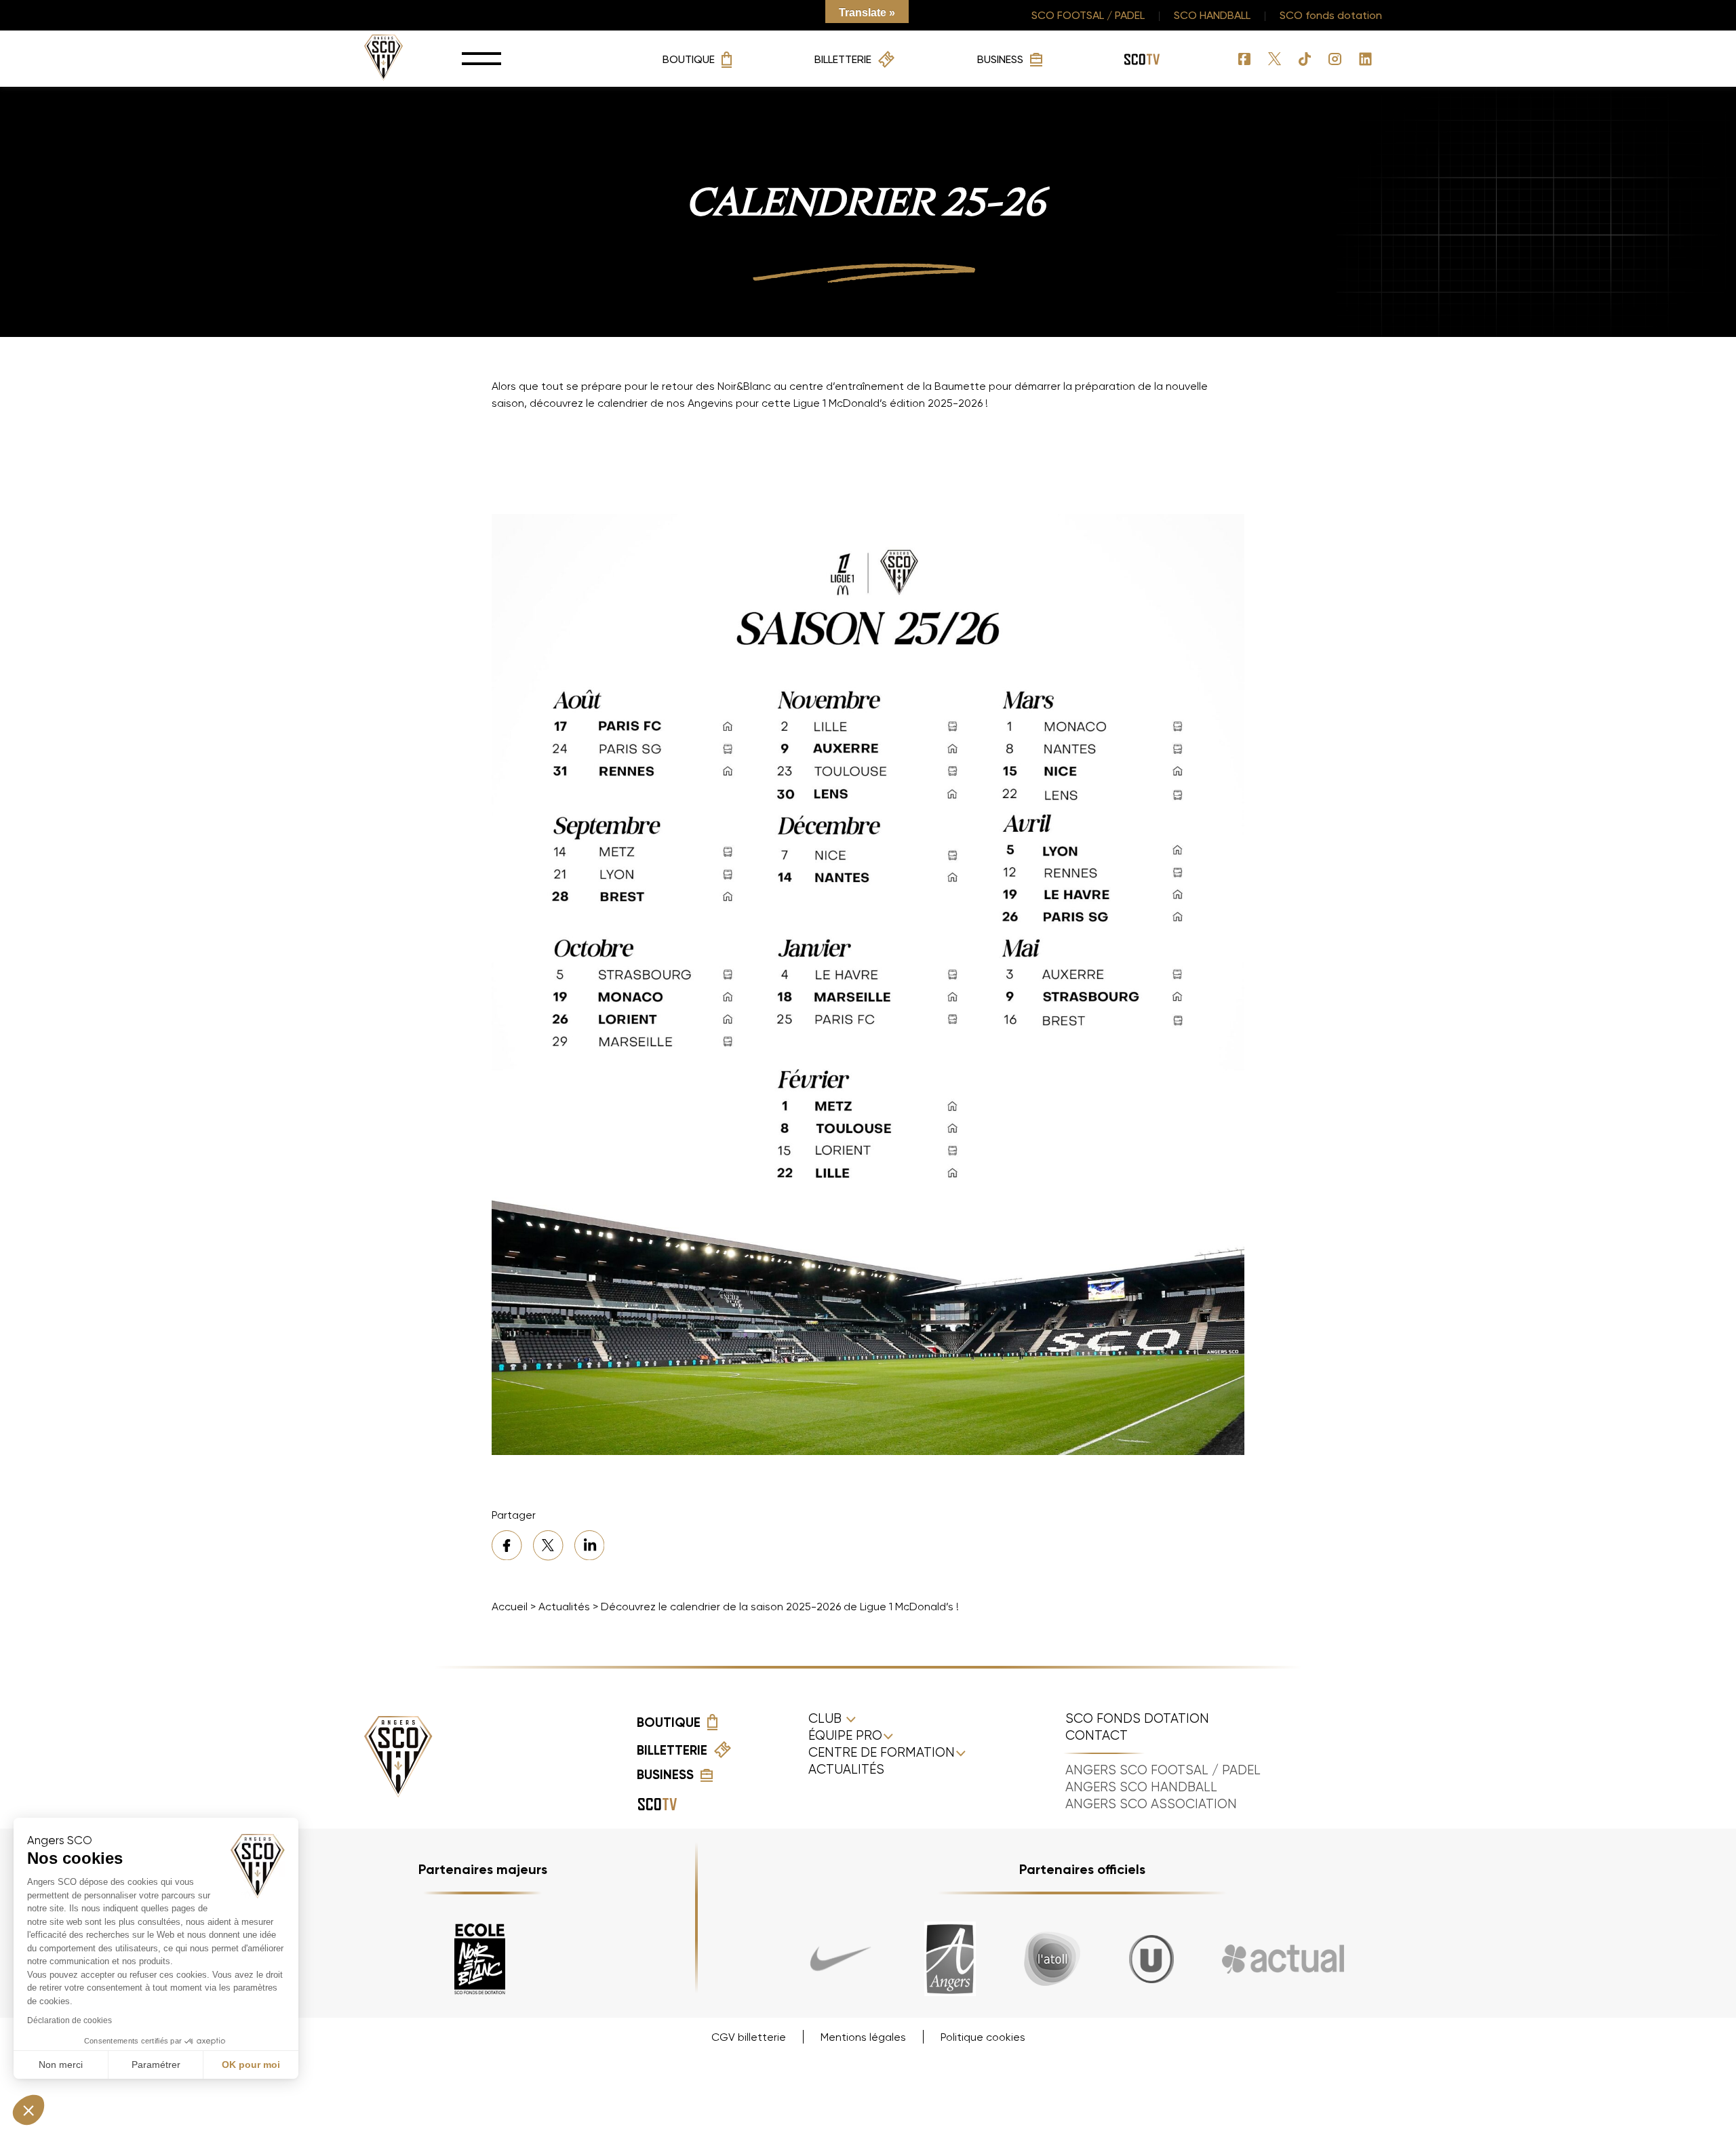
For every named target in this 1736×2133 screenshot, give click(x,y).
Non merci (61, 2065)
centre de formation (882, 1753)
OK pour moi (251, 2065)
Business (1000, 59)
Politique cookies (983, 2037)
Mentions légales (863, 2037)
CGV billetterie (749, 2037)
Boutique (689, 59)
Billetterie (843, 59)
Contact (1097, 1736)
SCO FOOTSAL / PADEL (1088, 15)
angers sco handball (1141, 1787)
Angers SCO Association (1151, 1804)
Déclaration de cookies (70, 2020)
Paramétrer (156, 2065)
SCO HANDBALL (1212, 15)
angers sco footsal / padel (1163, 1770)
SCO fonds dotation (1331, 15)
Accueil (510, 1607)
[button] (28, 2110)
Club (827, 1719)
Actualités (564, 1607)
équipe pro (845, 1736)
